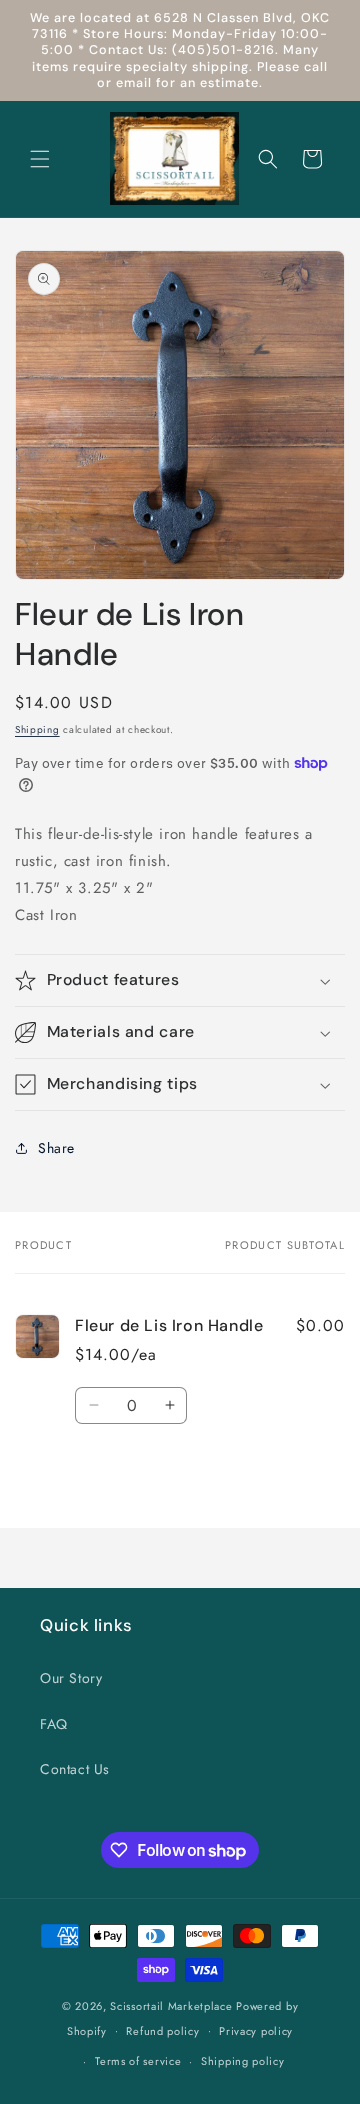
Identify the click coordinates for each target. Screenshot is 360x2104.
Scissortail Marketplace (173, 2006)
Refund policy (162, 2031)
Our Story (71, 1678)
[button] (40, 159)
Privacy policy (256, 2031)
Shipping (37, 729)
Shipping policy (243, 2061)
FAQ (54, 1724)
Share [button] (56, 1148)
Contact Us (75, 1769)
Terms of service (138, 2061)
